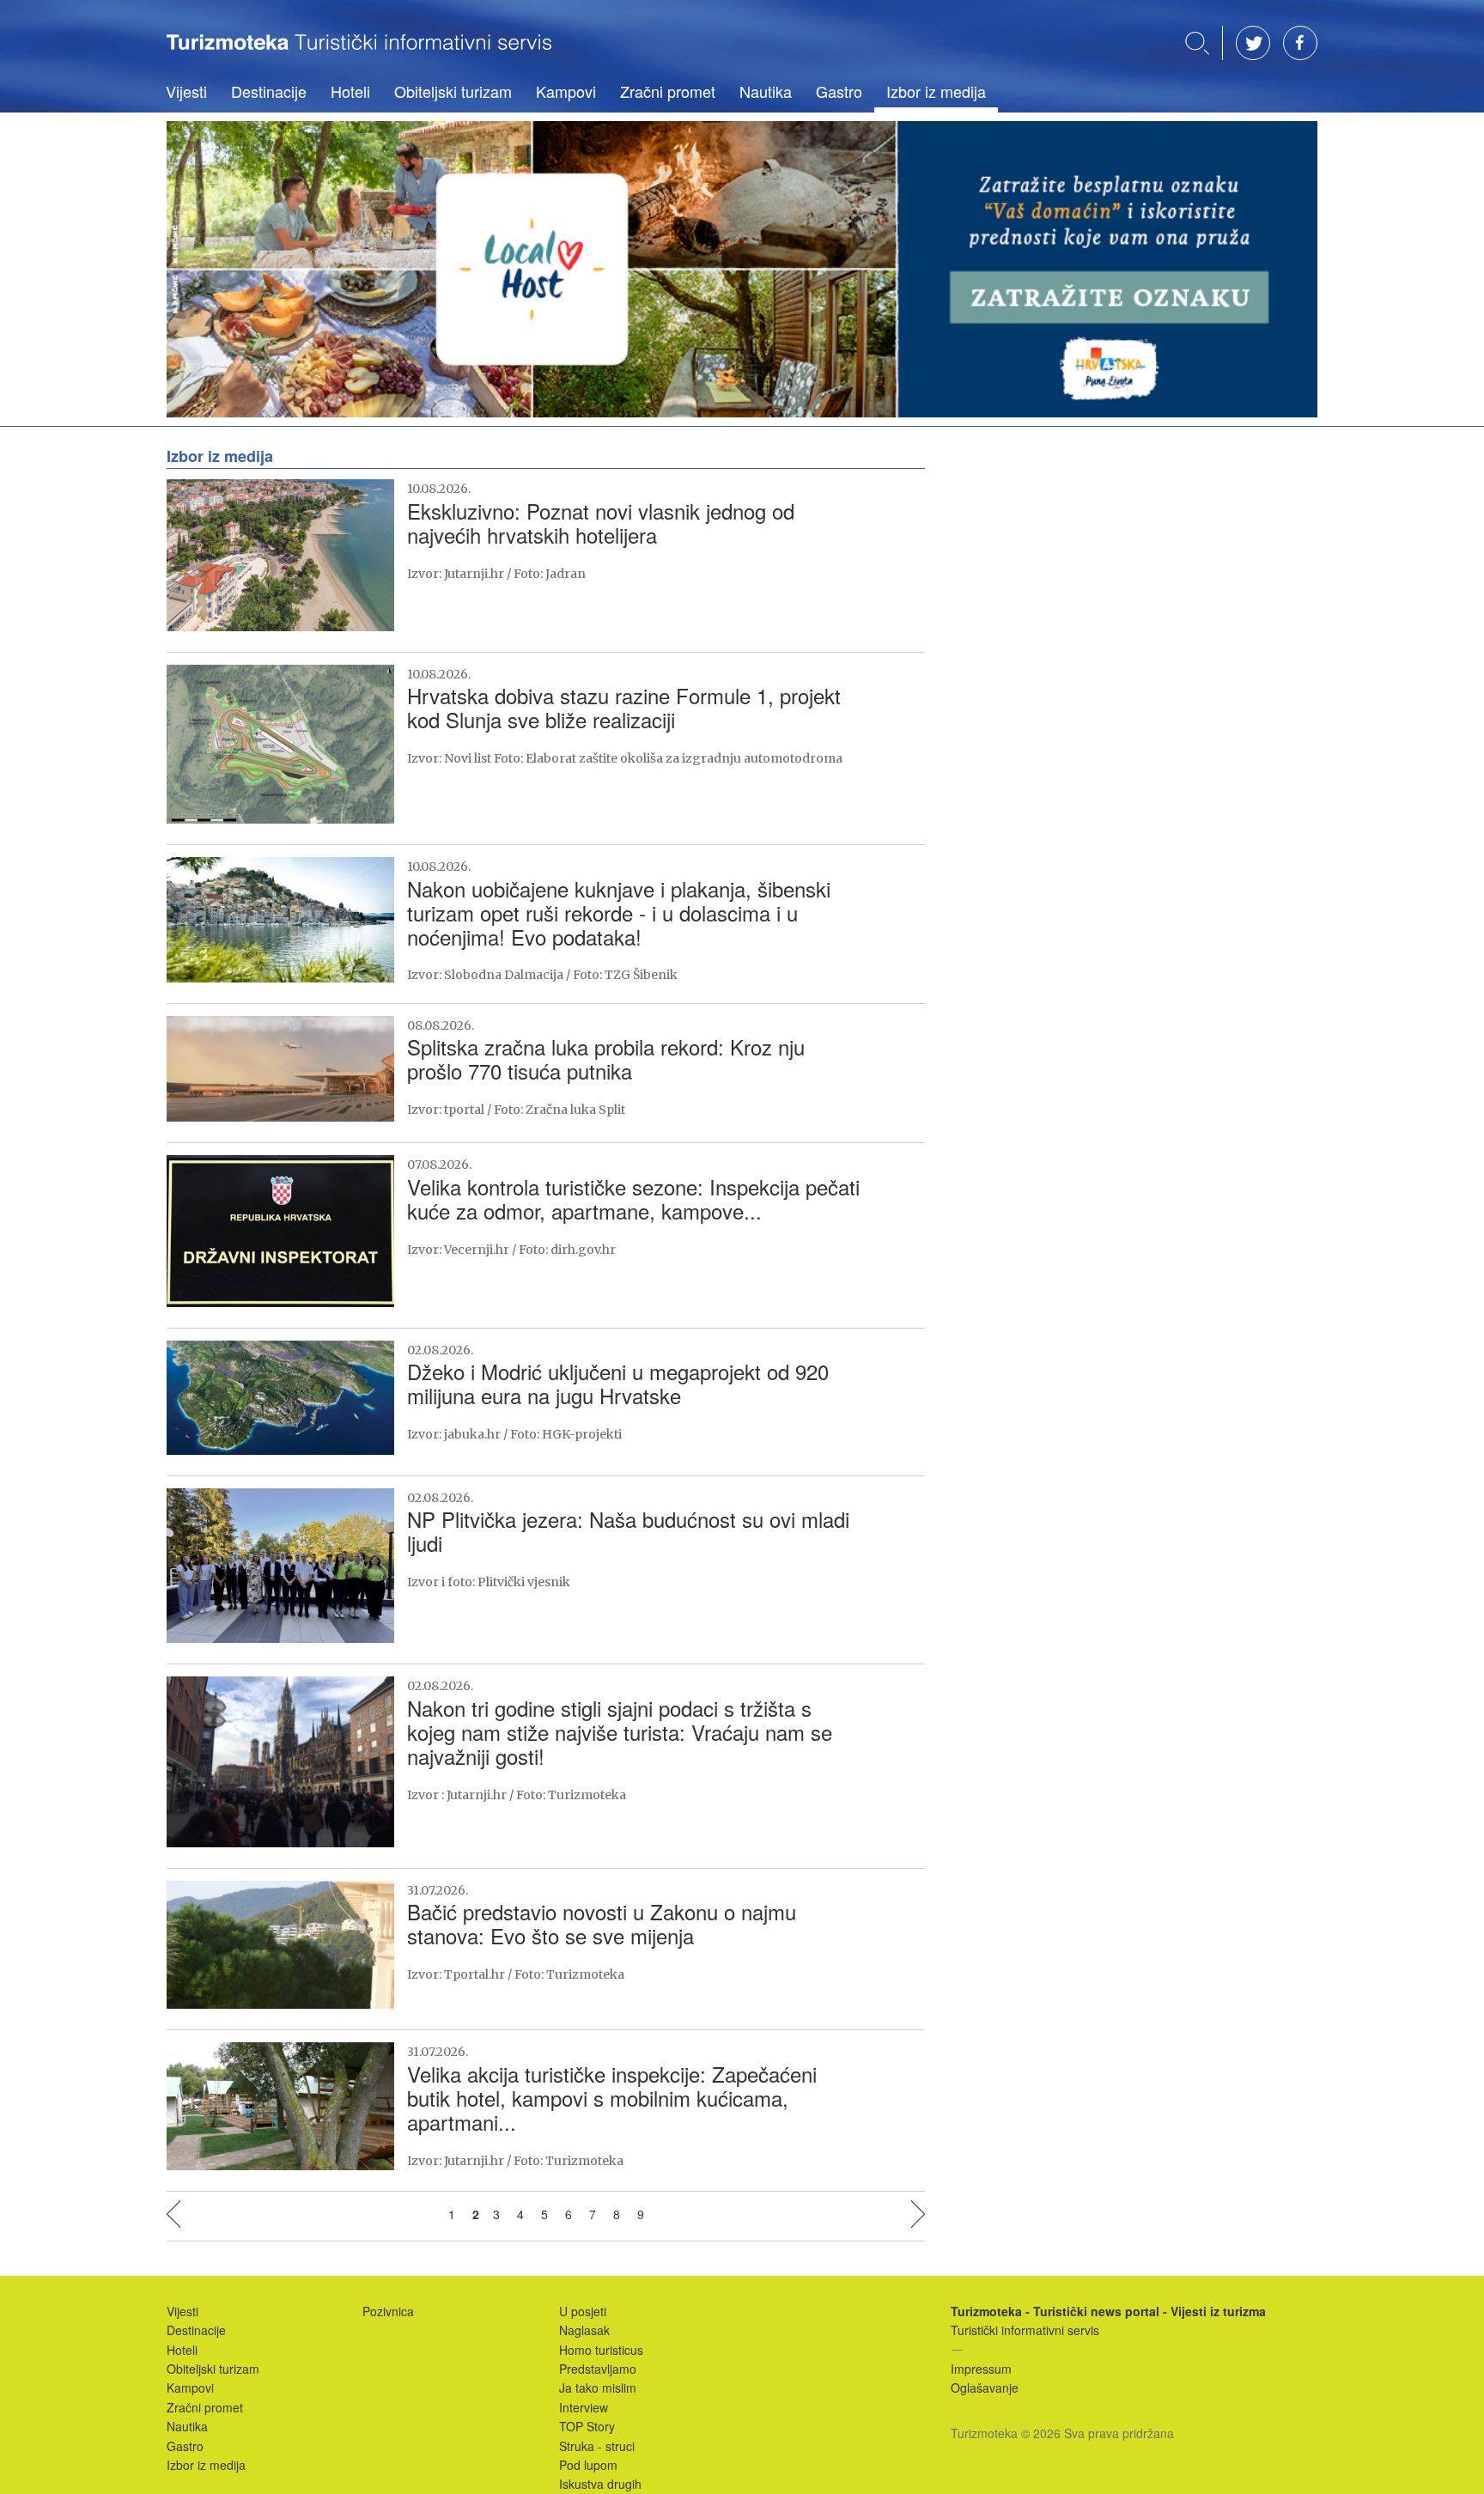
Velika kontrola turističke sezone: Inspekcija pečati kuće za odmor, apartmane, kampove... (633, 1198)
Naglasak (584, 2330)
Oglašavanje (985, 2388)
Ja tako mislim (598, 2388)
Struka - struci (597, 2446)
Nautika (766, 91)
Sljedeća (918, 2214)
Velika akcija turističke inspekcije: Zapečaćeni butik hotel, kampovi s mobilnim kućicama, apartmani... (612, 2098)
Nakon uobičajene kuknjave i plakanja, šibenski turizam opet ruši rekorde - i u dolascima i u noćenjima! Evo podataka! (619, 912)
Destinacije (269, 91)
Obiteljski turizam (453, 91)
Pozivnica (388, 2311)
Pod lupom (588, 2465)
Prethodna (173, 2214)
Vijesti (186, 91)
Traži (1197, 43)
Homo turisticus (601, 2350)
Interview (584, 2407)
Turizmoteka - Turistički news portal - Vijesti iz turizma (359, 54)
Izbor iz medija (936, 91)
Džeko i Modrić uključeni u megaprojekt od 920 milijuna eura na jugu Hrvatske (618, 1383)
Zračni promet (668, 91)
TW (1253, 43)
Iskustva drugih (600, 2484)
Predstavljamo (598, 2369)
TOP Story (587, 2426)
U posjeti (583, 2311)
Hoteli (350, 91)
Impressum (981, 2369)
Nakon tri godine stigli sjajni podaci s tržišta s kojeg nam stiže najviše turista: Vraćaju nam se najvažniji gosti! (620, 1732)
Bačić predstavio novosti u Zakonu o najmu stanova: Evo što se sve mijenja (602, 1923)
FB (1300, 43)
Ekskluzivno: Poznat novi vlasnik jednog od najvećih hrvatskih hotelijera (601, 523)
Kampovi (566, 91)
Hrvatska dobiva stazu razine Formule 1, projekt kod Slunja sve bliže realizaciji (624, 707)
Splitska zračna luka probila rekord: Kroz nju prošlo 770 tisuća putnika (606, 1058)
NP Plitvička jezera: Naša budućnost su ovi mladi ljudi (628, 1531)
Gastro (839, 91)
